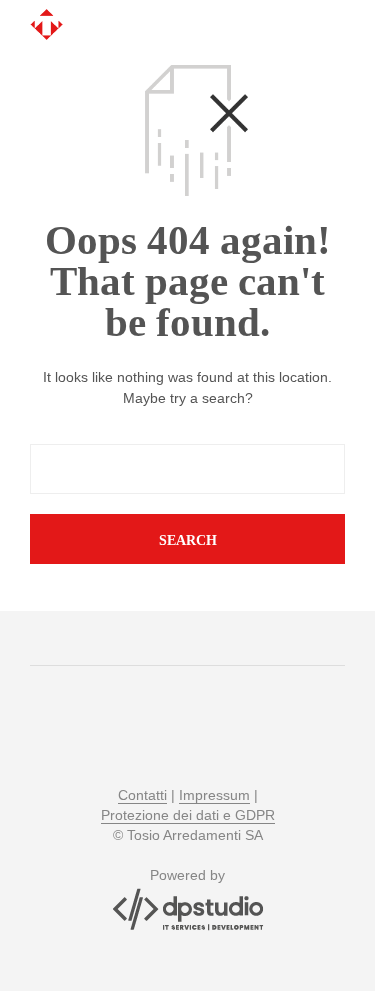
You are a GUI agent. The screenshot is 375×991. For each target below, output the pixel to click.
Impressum (214, 795)
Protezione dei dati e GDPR (188, 815)
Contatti (142, 795)
